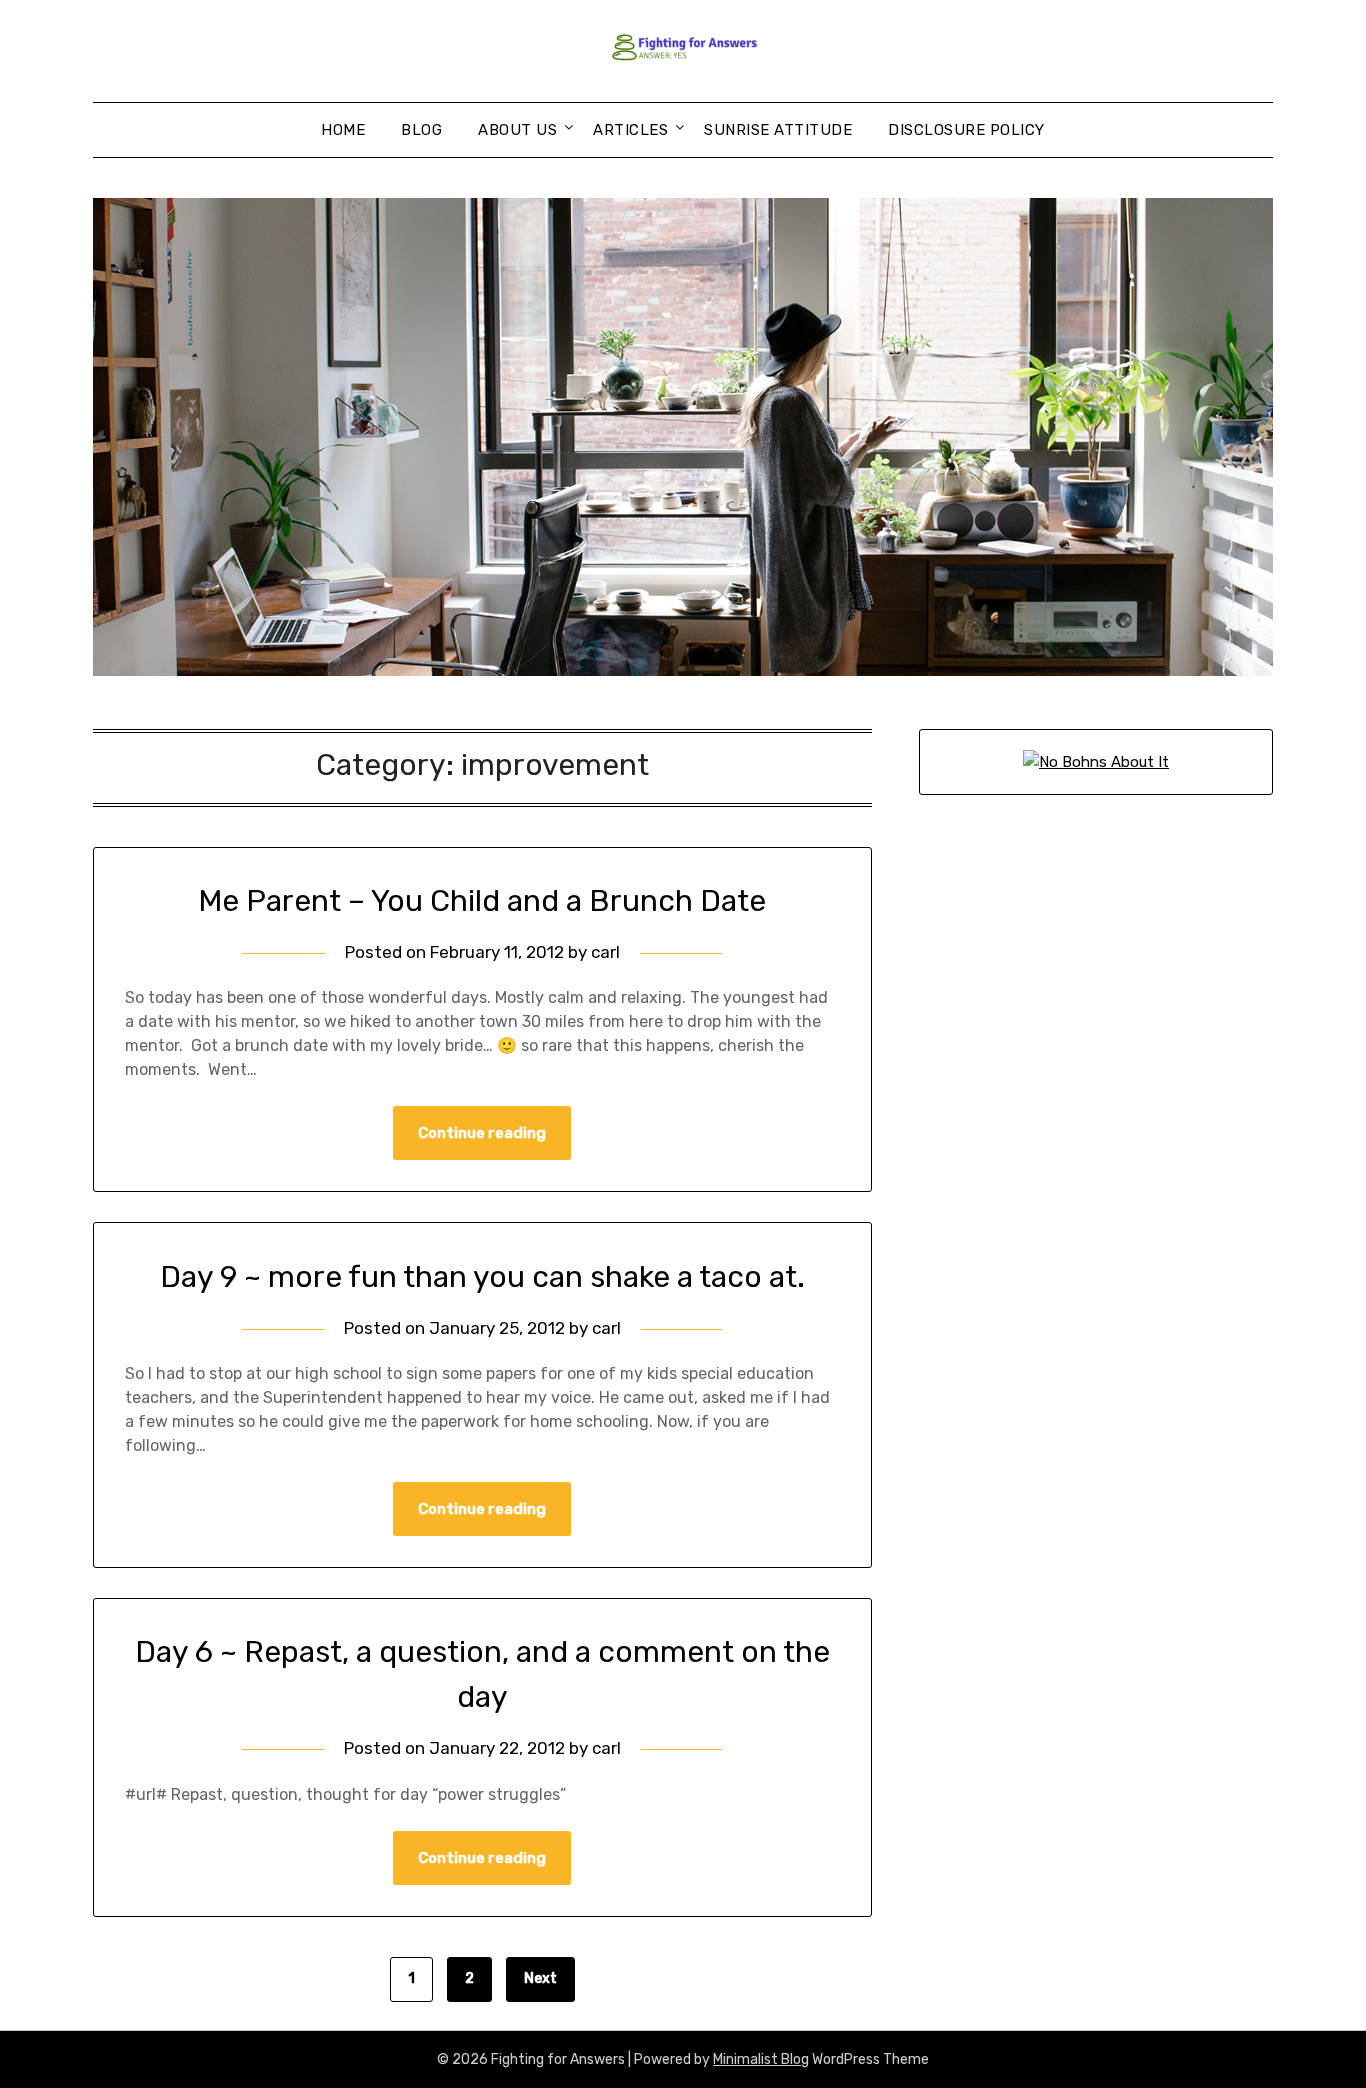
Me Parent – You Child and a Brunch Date (482, 901)
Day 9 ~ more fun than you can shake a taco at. (482, 1277)
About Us (517, 130)
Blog (421, 130)
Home (343, 130)
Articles (630, 130)
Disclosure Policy (966, 130)
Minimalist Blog (761, 2059)
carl (605, 952)
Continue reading (482, 1133)
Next (540, 1978)
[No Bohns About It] (1096, 762)
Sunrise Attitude (778, 130)
